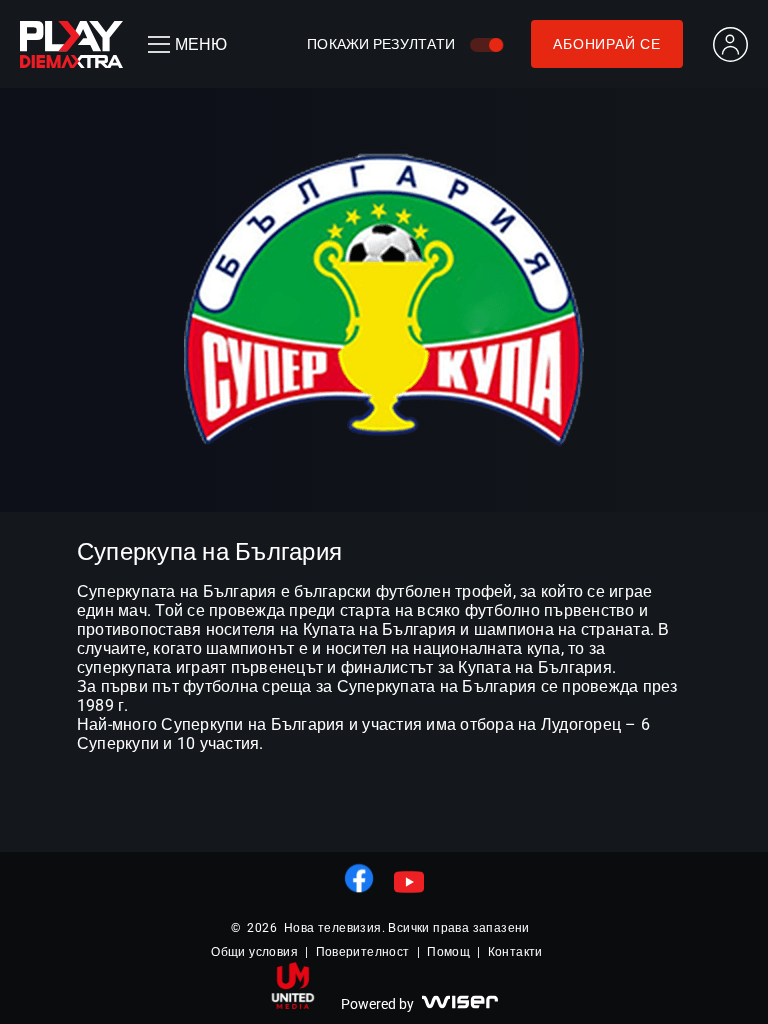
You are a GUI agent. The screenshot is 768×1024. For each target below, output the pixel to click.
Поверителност (363, 952)
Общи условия (254, 952)
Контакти (515, 952)
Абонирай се (606, 44)
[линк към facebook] (359, 878)
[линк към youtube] (409, 882)
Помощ (448, 952)
